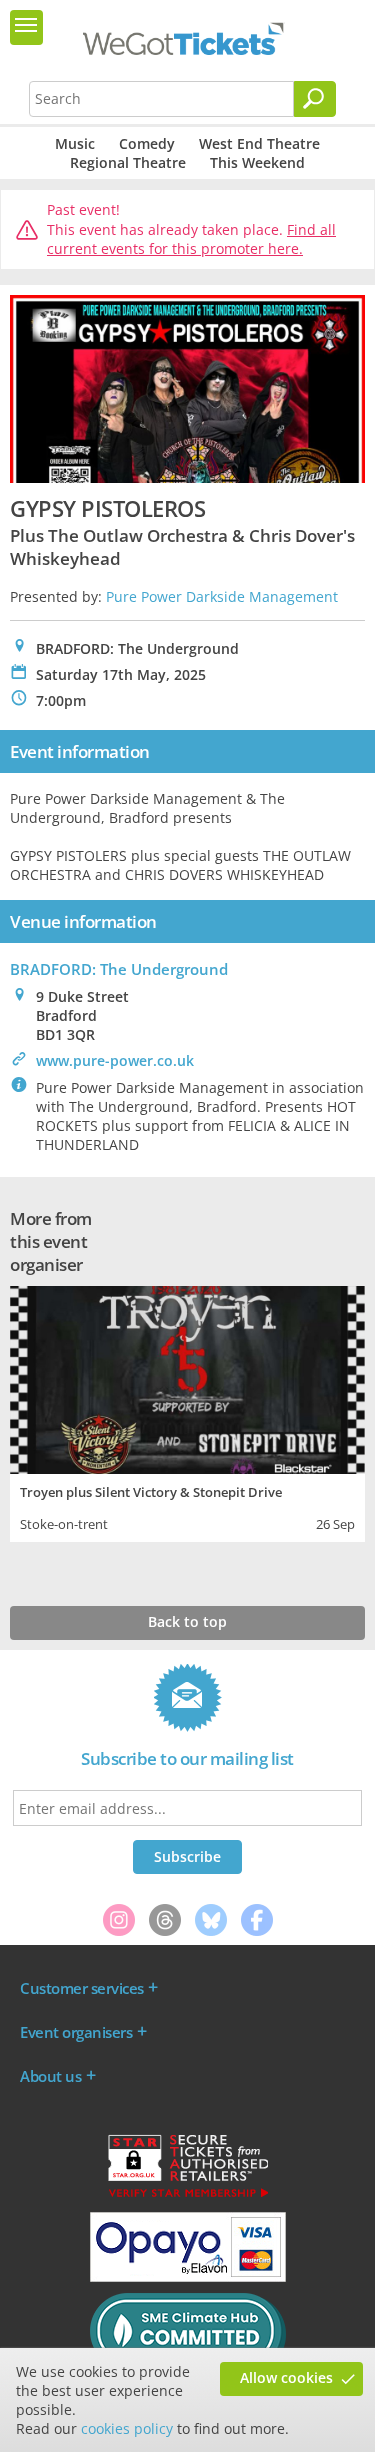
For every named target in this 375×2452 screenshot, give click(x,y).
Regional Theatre (128, 162)
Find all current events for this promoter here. (191, 239)
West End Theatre (259, 143)
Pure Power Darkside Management (222, 596)
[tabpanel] (187, 1411)
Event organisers (76, 2032)
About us (50, 2076)
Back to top (187, 1621)
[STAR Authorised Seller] (188, 2196)
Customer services (82, 1988)
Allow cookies (286, 2377)
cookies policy (127, 2428)
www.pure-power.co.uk (115, 1060)
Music (75, 143)
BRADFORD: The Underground (119, 969)
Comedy (147, 143)
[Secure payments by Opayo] (188, 2277)
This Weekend (257, 162)
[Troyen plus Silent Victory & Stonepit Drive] (187, 1377)
